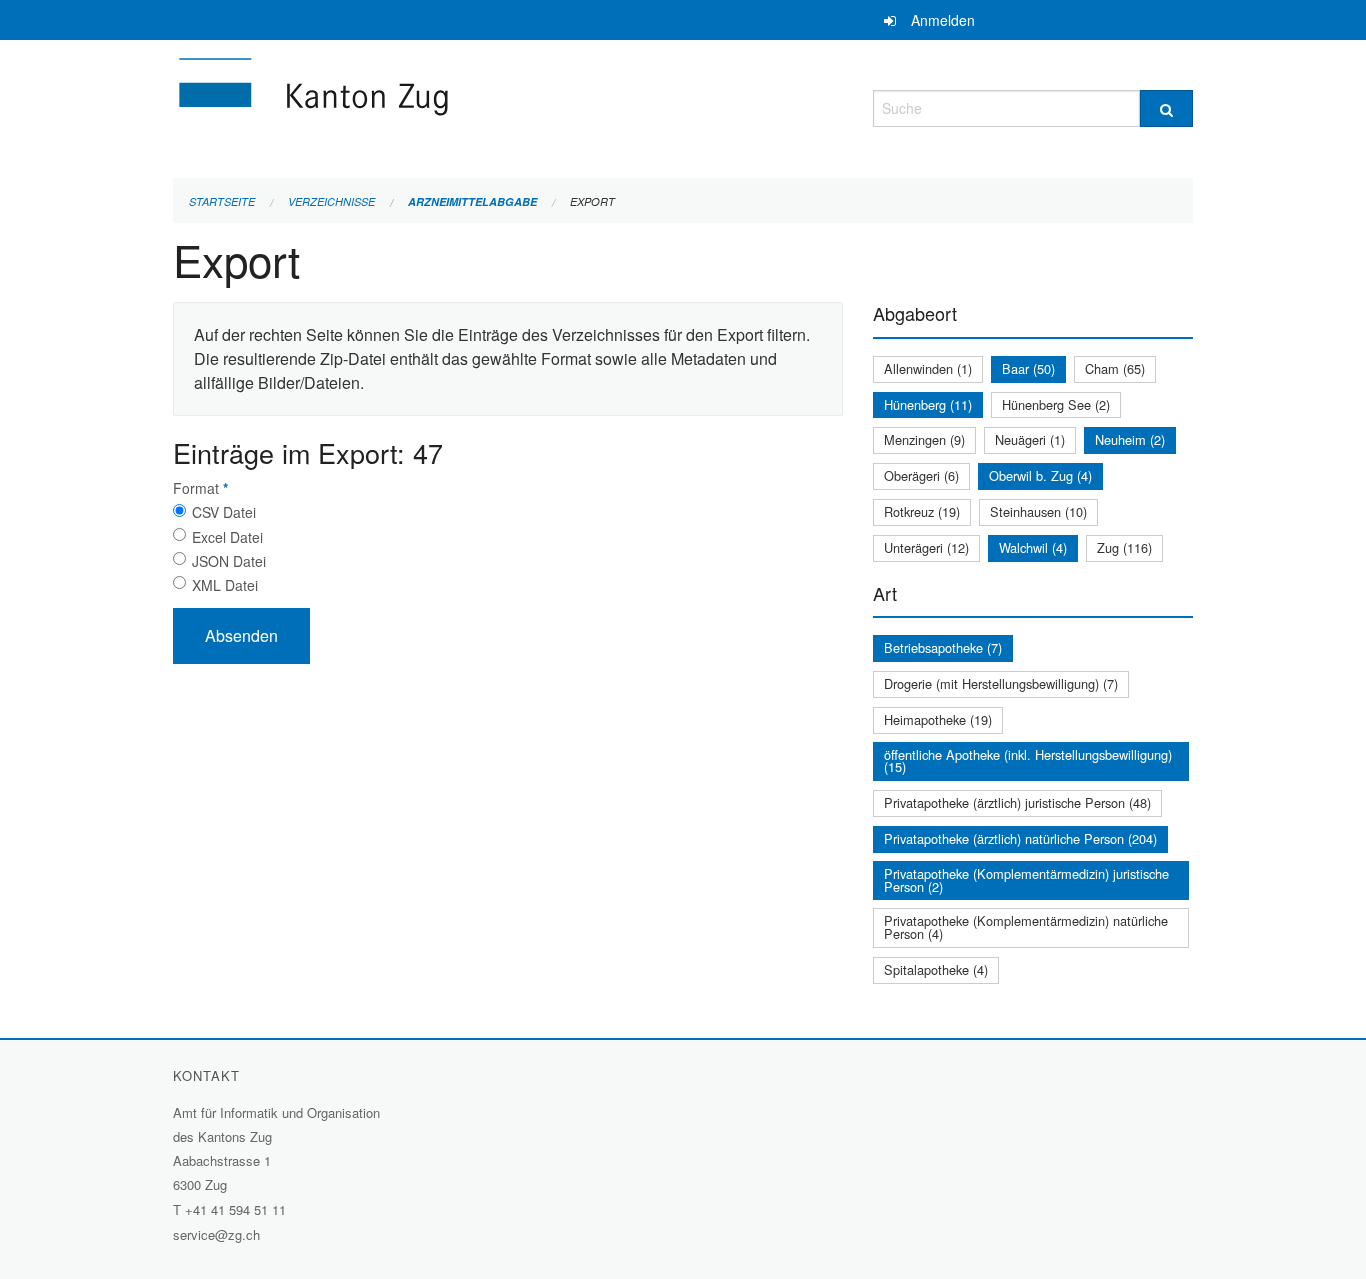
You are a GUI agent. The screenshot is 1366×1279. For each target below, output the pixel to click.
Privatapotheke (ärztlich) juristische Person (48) (1017, 802)
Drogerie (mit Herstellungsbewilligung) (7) (1001, 683)
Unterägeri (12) (926, 547)
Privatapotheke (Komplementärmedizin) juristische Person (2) (1026, 880)
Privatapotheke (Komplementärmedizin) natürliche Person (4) (1026, 927)
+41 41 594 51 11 (235, 1209)
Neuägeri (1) (1030, 439)
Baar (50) (1028, 368)
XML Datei (225, 585)
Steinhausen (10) (1038, 511)
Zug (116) (1124, 547)
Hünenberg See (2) (1056, 404)
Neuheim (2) (1130, 439)
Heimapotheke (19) (938, 719)
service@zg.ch (216, 1234)
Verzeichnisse (331, 201)
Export (592, 201)
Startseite (222, 201)
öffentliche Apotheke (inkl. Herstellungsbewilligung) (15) (1028, 761)
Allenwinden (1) (928, 368)
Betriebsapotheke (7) (943, 647)
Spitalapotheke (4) (936, 969)
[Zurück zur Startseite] (433, 105)
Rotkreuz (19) (922, 511)
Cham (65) (1115, 368)
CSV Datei (224, 512)
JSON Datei (229, 561)
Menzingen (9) (924, 439)
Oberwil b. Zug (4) (1040, 475)
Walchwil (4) (1033, 547)
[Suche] (1166, 108)
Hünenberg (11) (928, 404)
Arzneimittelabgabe (472, 201)
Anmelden (943, 20)
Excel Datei (227, 537)
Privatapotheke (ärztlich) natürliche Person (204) (1020, 838)
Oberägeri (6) (921, 475)
